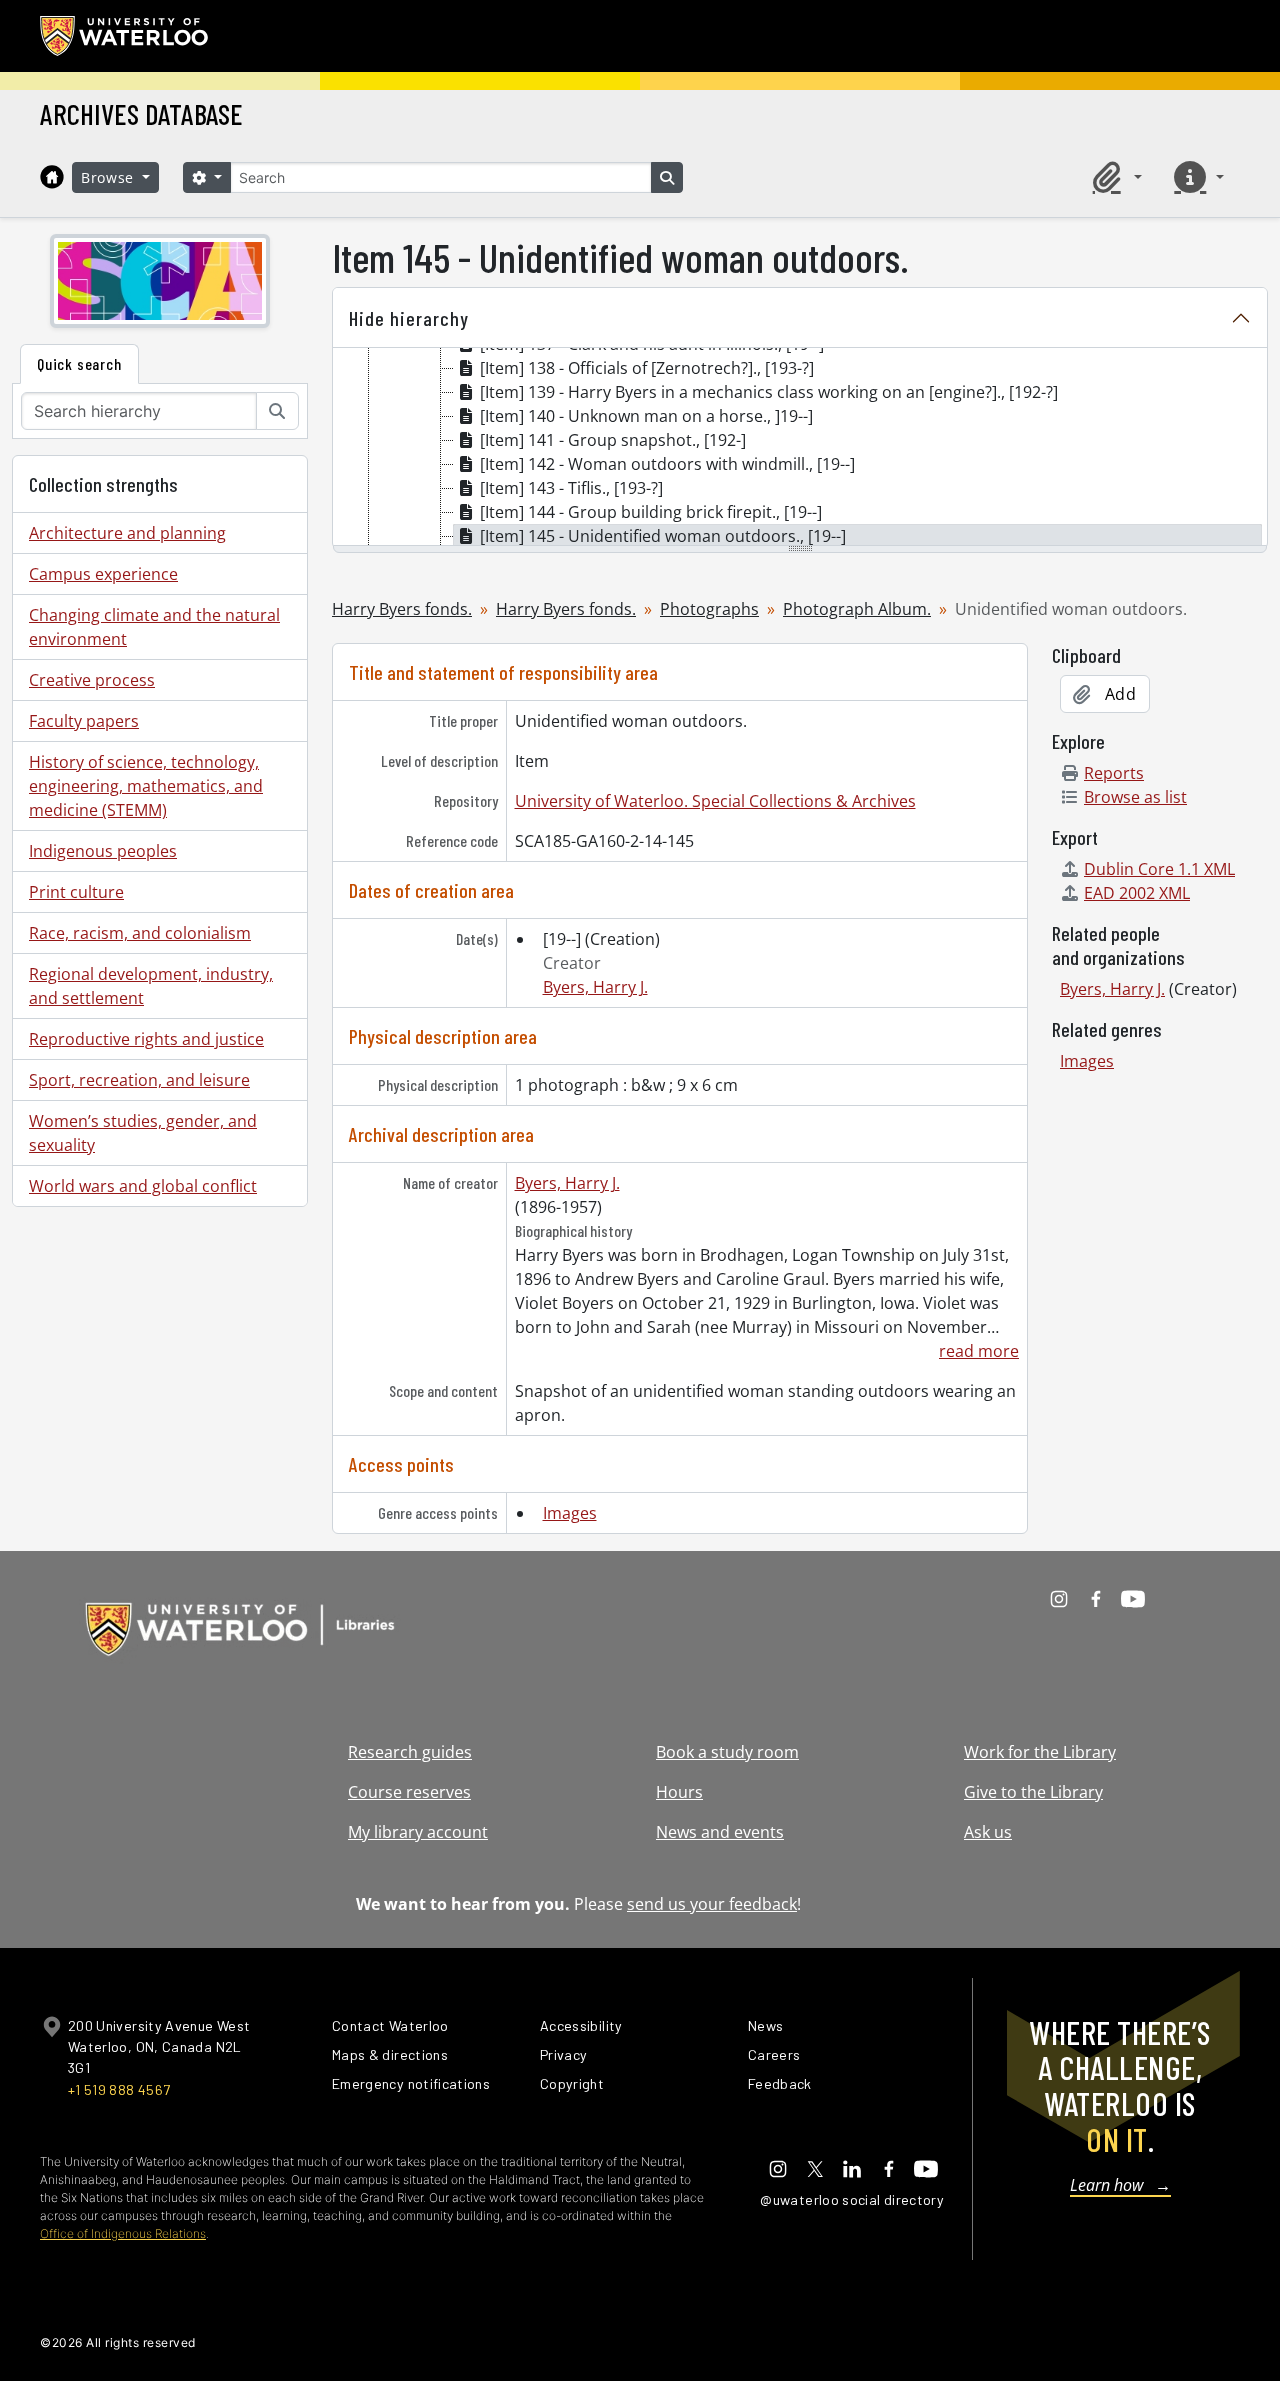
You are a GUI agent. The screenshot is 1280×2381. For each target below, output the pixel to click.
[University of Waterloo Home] (125, 36)
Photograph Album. (857, 609)
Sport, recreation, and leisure (139, 1080)
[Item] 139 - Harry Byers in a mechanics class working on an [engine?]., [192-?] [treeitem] (769, 392)
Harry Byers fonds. (402, 609)
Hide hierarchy (409, 318)
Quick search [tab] (79, 363)
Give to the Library (1033, 1792)
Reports (1114, 773)
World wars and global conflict (143, 1186)
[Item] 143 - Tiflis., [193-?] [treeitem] (571, 488)
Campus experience (103, 574)
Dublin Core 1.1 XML (1159, 869)
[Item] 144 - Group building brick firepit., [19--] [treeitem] (651, 512)
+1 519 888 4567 (119, 2089)
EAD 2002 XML (1137, 893)
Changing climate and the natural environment (154, 627)
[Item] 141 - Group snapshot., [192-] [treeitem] (613, 440)
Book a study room (727, 1752)
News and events (720, 1832)
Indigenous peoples (103, 851)
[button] (1114, 177)
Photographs (709, 609)
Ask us (988, 1832)
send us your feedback (712, 1904)
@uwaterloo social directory (852, 2199)
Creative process (92, 680)
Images (570, 1513)
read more (979, 1351)
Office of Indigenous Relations (123, 2233)
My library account (418, 1832)
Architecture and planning (127, 533)
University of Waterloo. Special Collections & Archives (715, 801)
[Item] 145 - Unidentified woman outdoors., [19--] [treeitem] (663, 536)
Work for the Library (1040, 1752)
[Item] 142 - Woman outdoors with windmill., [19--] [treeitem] (667, 464)
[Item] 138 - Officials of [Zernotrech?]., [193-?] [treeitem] (647, 368)
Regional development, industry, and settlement (151, 986)
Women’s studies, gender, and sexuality (143, 1133)
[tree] (800, 448)
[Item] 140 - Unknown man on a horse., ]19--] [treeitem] (646, 416)
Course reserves (409, 1792)
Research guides (410, 1752)
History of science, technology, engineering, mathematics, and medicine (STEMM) (146, 786)
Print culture (76, 892)
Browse (110, 177)
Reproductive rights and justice (146, 1039)
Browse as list (1135, 797)
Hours (679, 1792)
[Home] (52, 177)
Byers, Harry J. (595, 987)
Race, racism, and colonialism (140, 933)
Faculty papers (84, 721)
